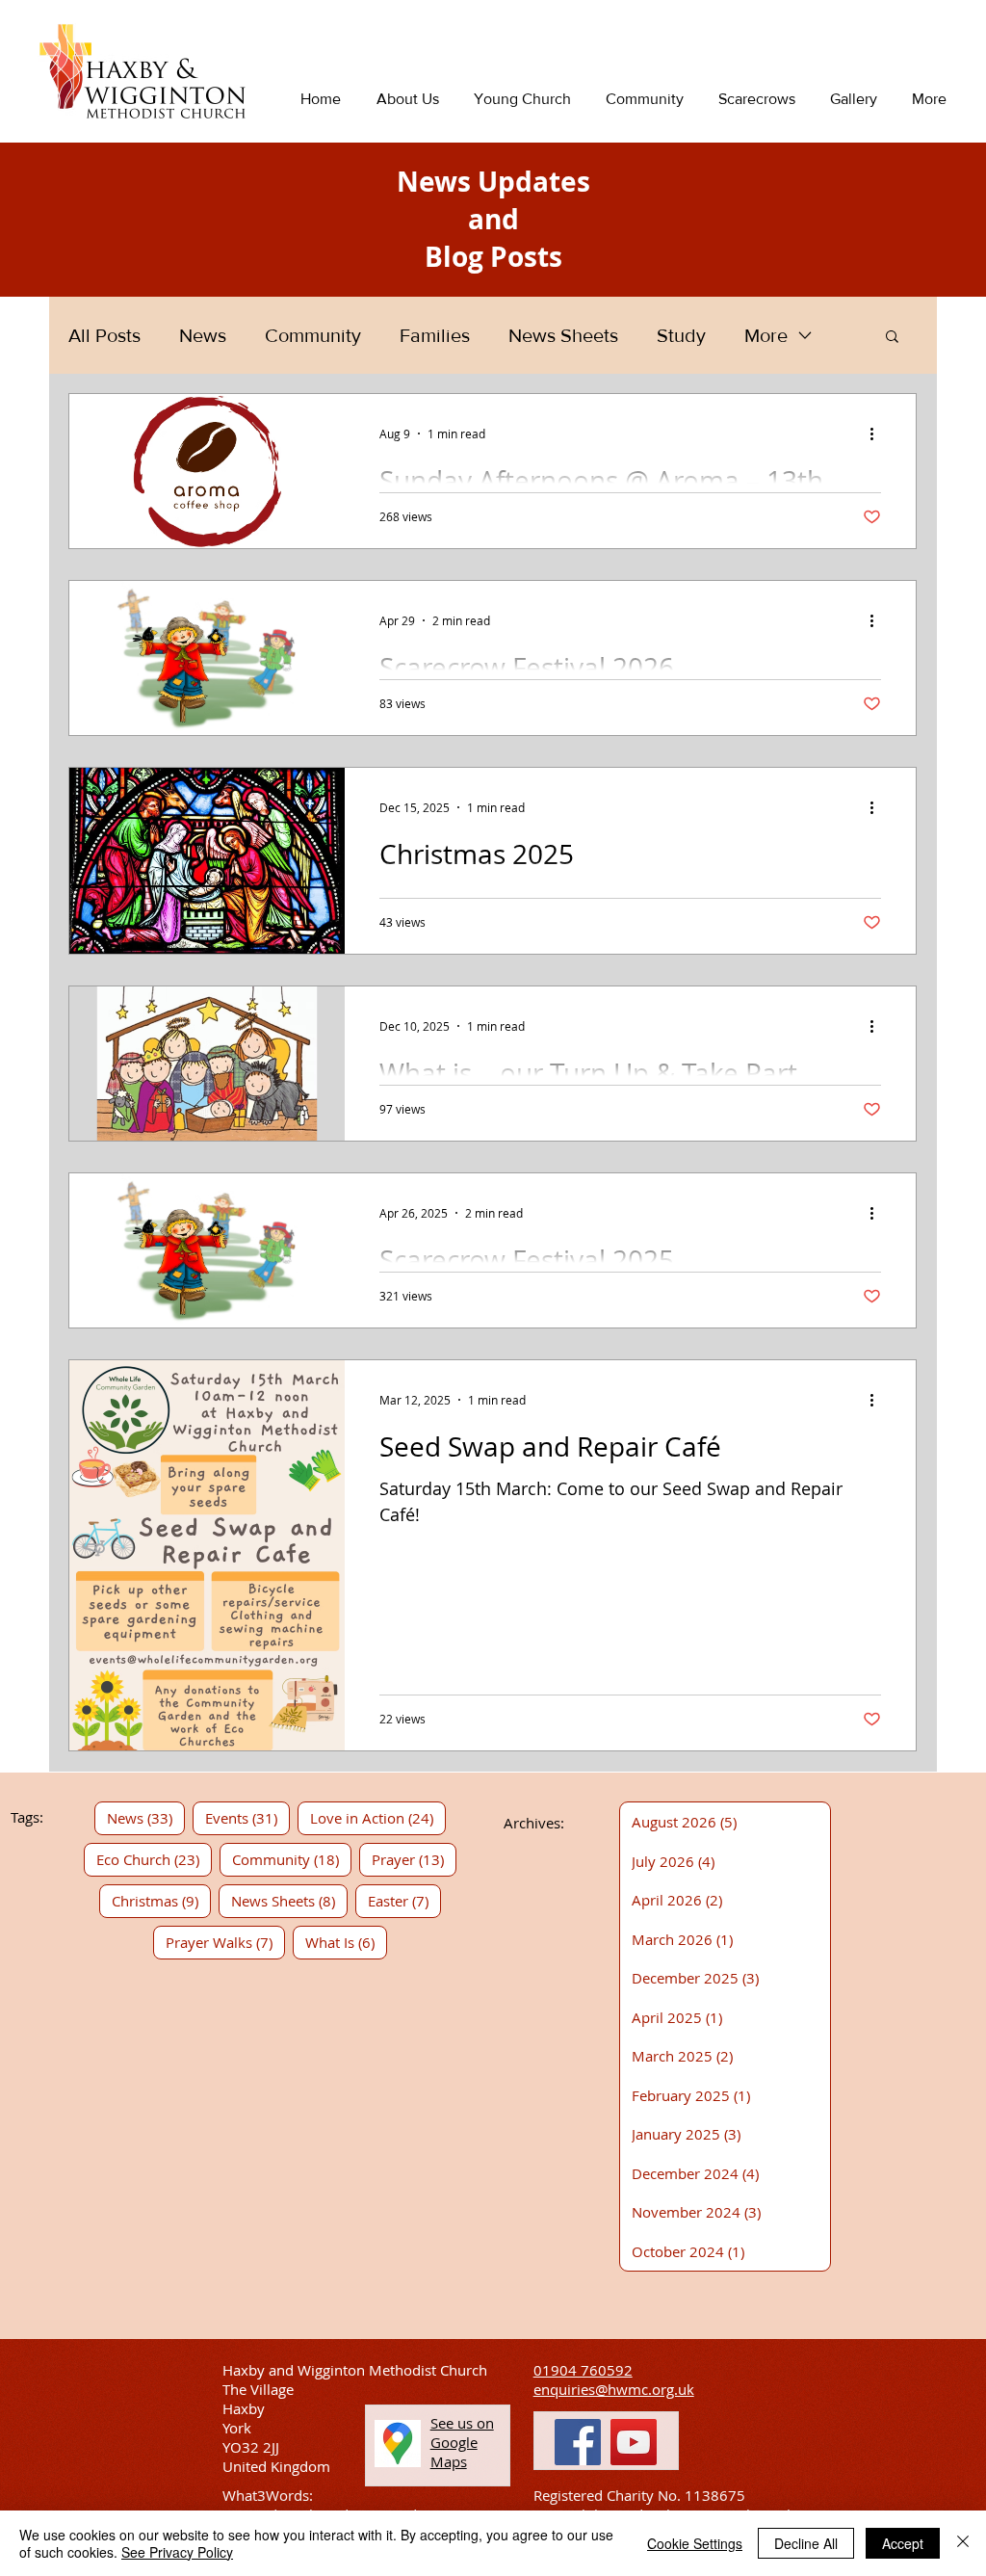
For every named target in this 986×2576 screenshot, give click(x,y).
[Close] (963, 2543)
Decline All (806, 2543)
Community (313, 335)
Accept (903, 2543)
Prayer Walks (225, 1942)
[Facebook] (578, 2442)
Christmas (161, 1900)
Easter (404, 1900)
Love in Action (378, 1817)
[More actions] (878, 434)
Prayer (414, 1859)
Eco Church (154, 1859)
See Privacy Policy (177, 2552)
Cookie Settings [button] (695, 2543)
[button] (892, 338)
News (203, 335)
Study (681, 335)
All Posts (104, 335)
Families (435, 335)
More (766, 335)
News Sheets (563, 335)
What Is (346, 1942)
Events (247, 1817)
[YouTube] (634, 2442)
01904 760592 (583, 2370)
